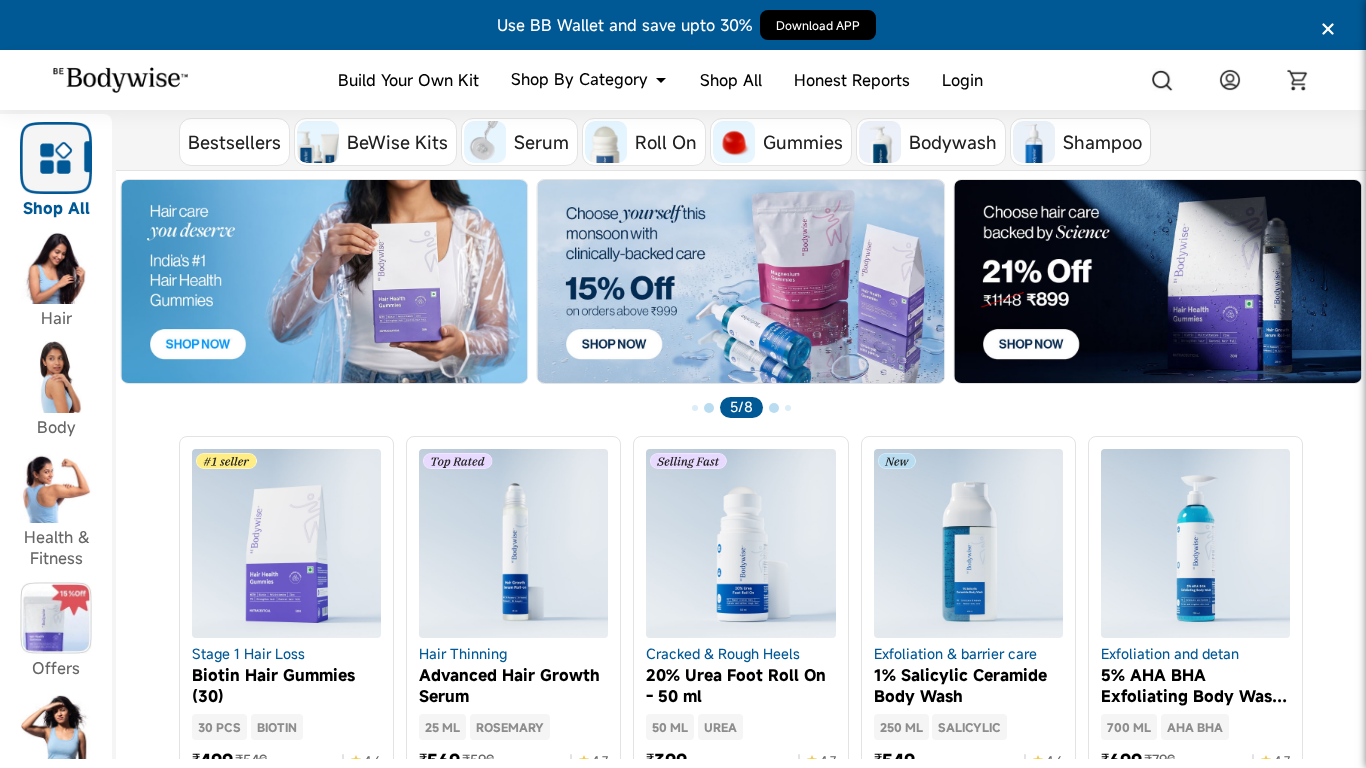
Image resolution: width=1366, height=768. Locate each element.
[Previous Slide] (132, 303)
